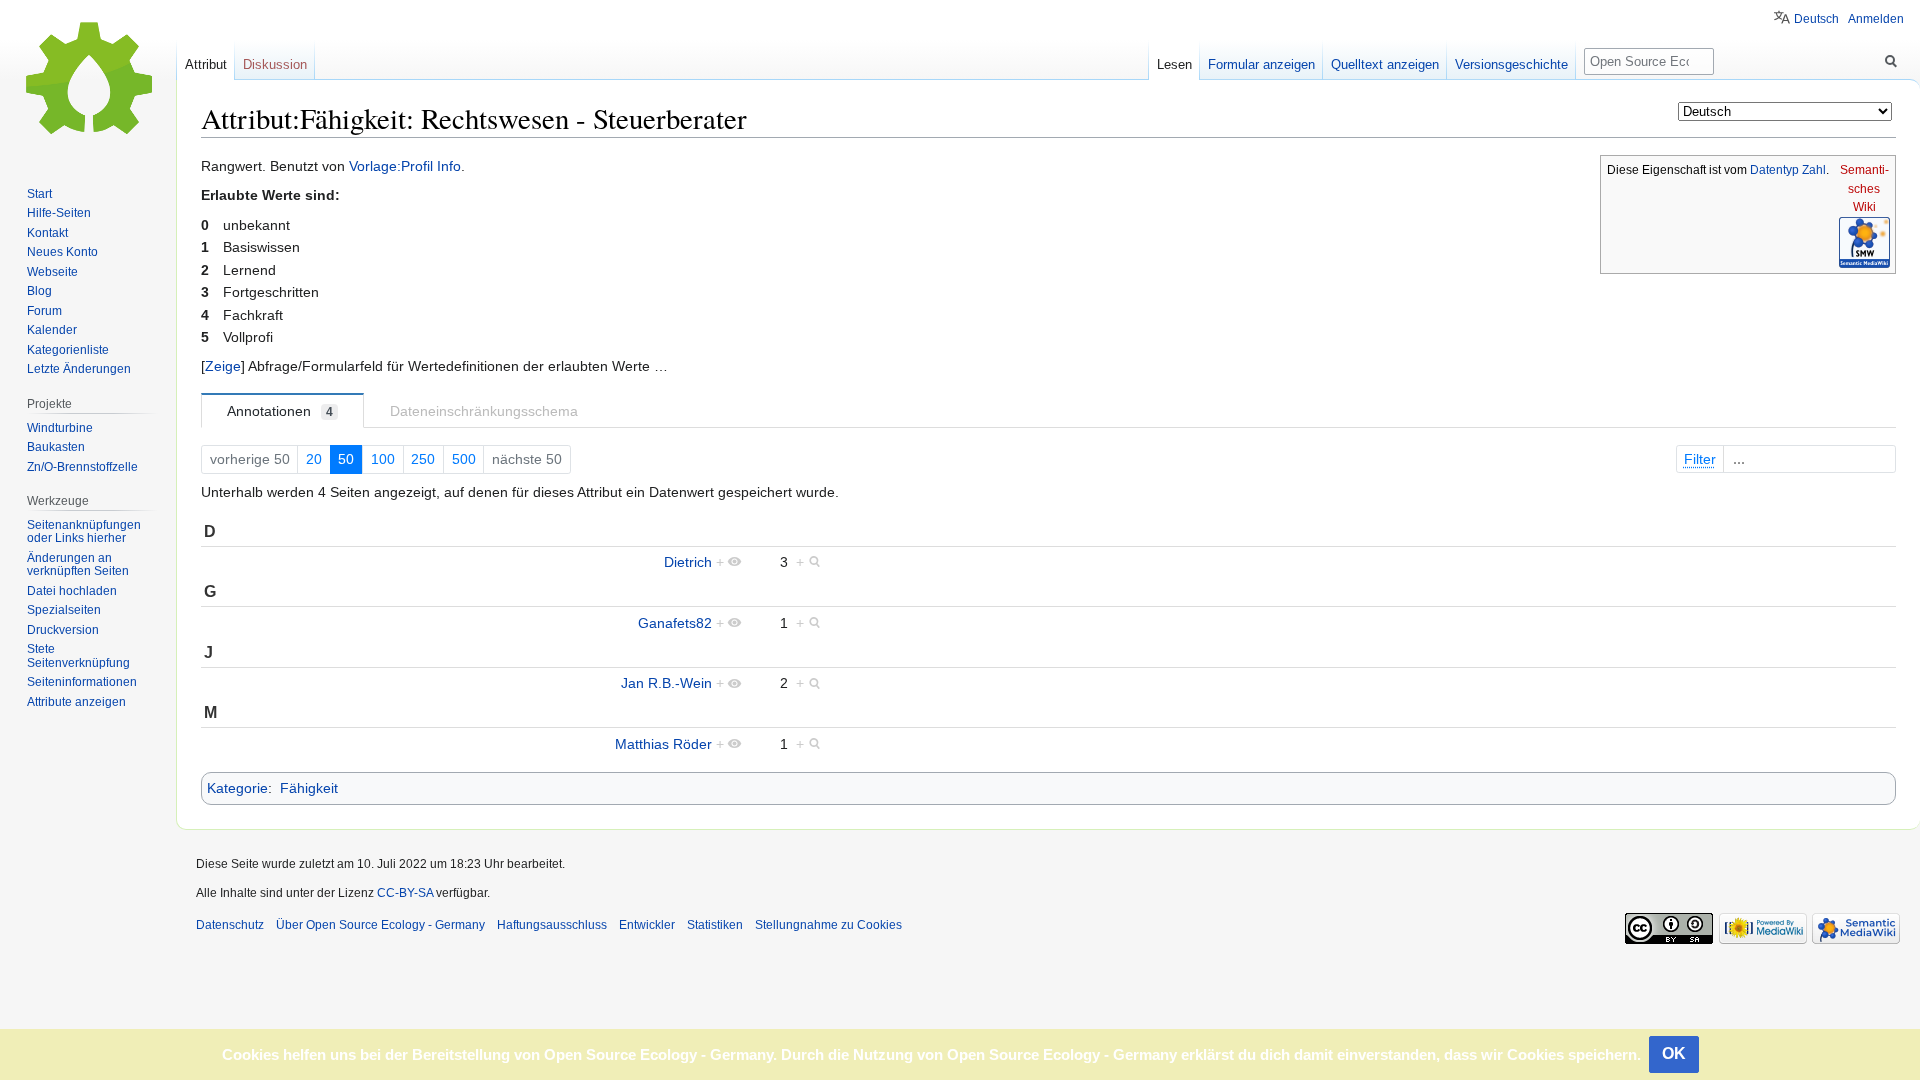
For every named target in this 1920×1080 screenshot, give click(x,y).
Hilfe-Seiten (59, 213)
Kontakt (47, 233)
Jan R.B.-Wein (666, 683)
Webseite (52, 272)
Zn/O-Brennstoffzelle (82, 467)
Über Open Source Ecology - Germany (380, 925)
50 (346, 459)
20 (314, 459)
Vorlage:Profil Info (405, 166)
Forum (44, 311)
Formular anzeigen (1261, 64)
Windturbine (60, 428)
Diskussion (275, 64)
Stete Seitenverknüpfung (78, 656)
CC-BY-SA (405, 893)
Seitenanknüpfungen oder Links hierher (84, 532)
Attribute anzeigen (76, 702)
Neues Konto (62, 252)
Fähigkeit (309, 788)
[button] (223, 366)
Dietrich (688, 562)
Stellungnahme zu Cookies (828, 925)
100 (383, 459)
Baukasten (56, 447)
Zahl (1814, 170)
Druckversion (63, 630)
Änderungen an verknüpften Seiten (78, 565)
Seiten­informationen (82, 682)
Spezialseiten (64, 610)
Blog (39, 291)
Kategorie (237, 788)
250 (423, 459)
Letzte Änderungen (79, 369)
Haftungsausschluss (552, 925)
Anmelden (1876, 19)
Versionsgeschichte (1511, 64)
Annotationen (280, 411)
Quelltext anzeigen (1385, 64)
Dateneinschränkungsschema (484, 411)
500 (464, 459)
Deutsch (1816, 19)
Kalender (52, 330)
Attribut (206, 64)
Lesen (1174, 64)
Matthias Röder (663, 744)
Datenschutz (230, 925)
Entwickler (647, 925)
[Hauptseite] (88, 80)
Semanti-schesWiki (1864, 188)
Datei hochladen (72, 591)
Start (39, 194)
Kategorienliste (68, 350)
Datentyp (1774, 170)
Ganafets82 (675, 623)
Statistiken (715, 925)
